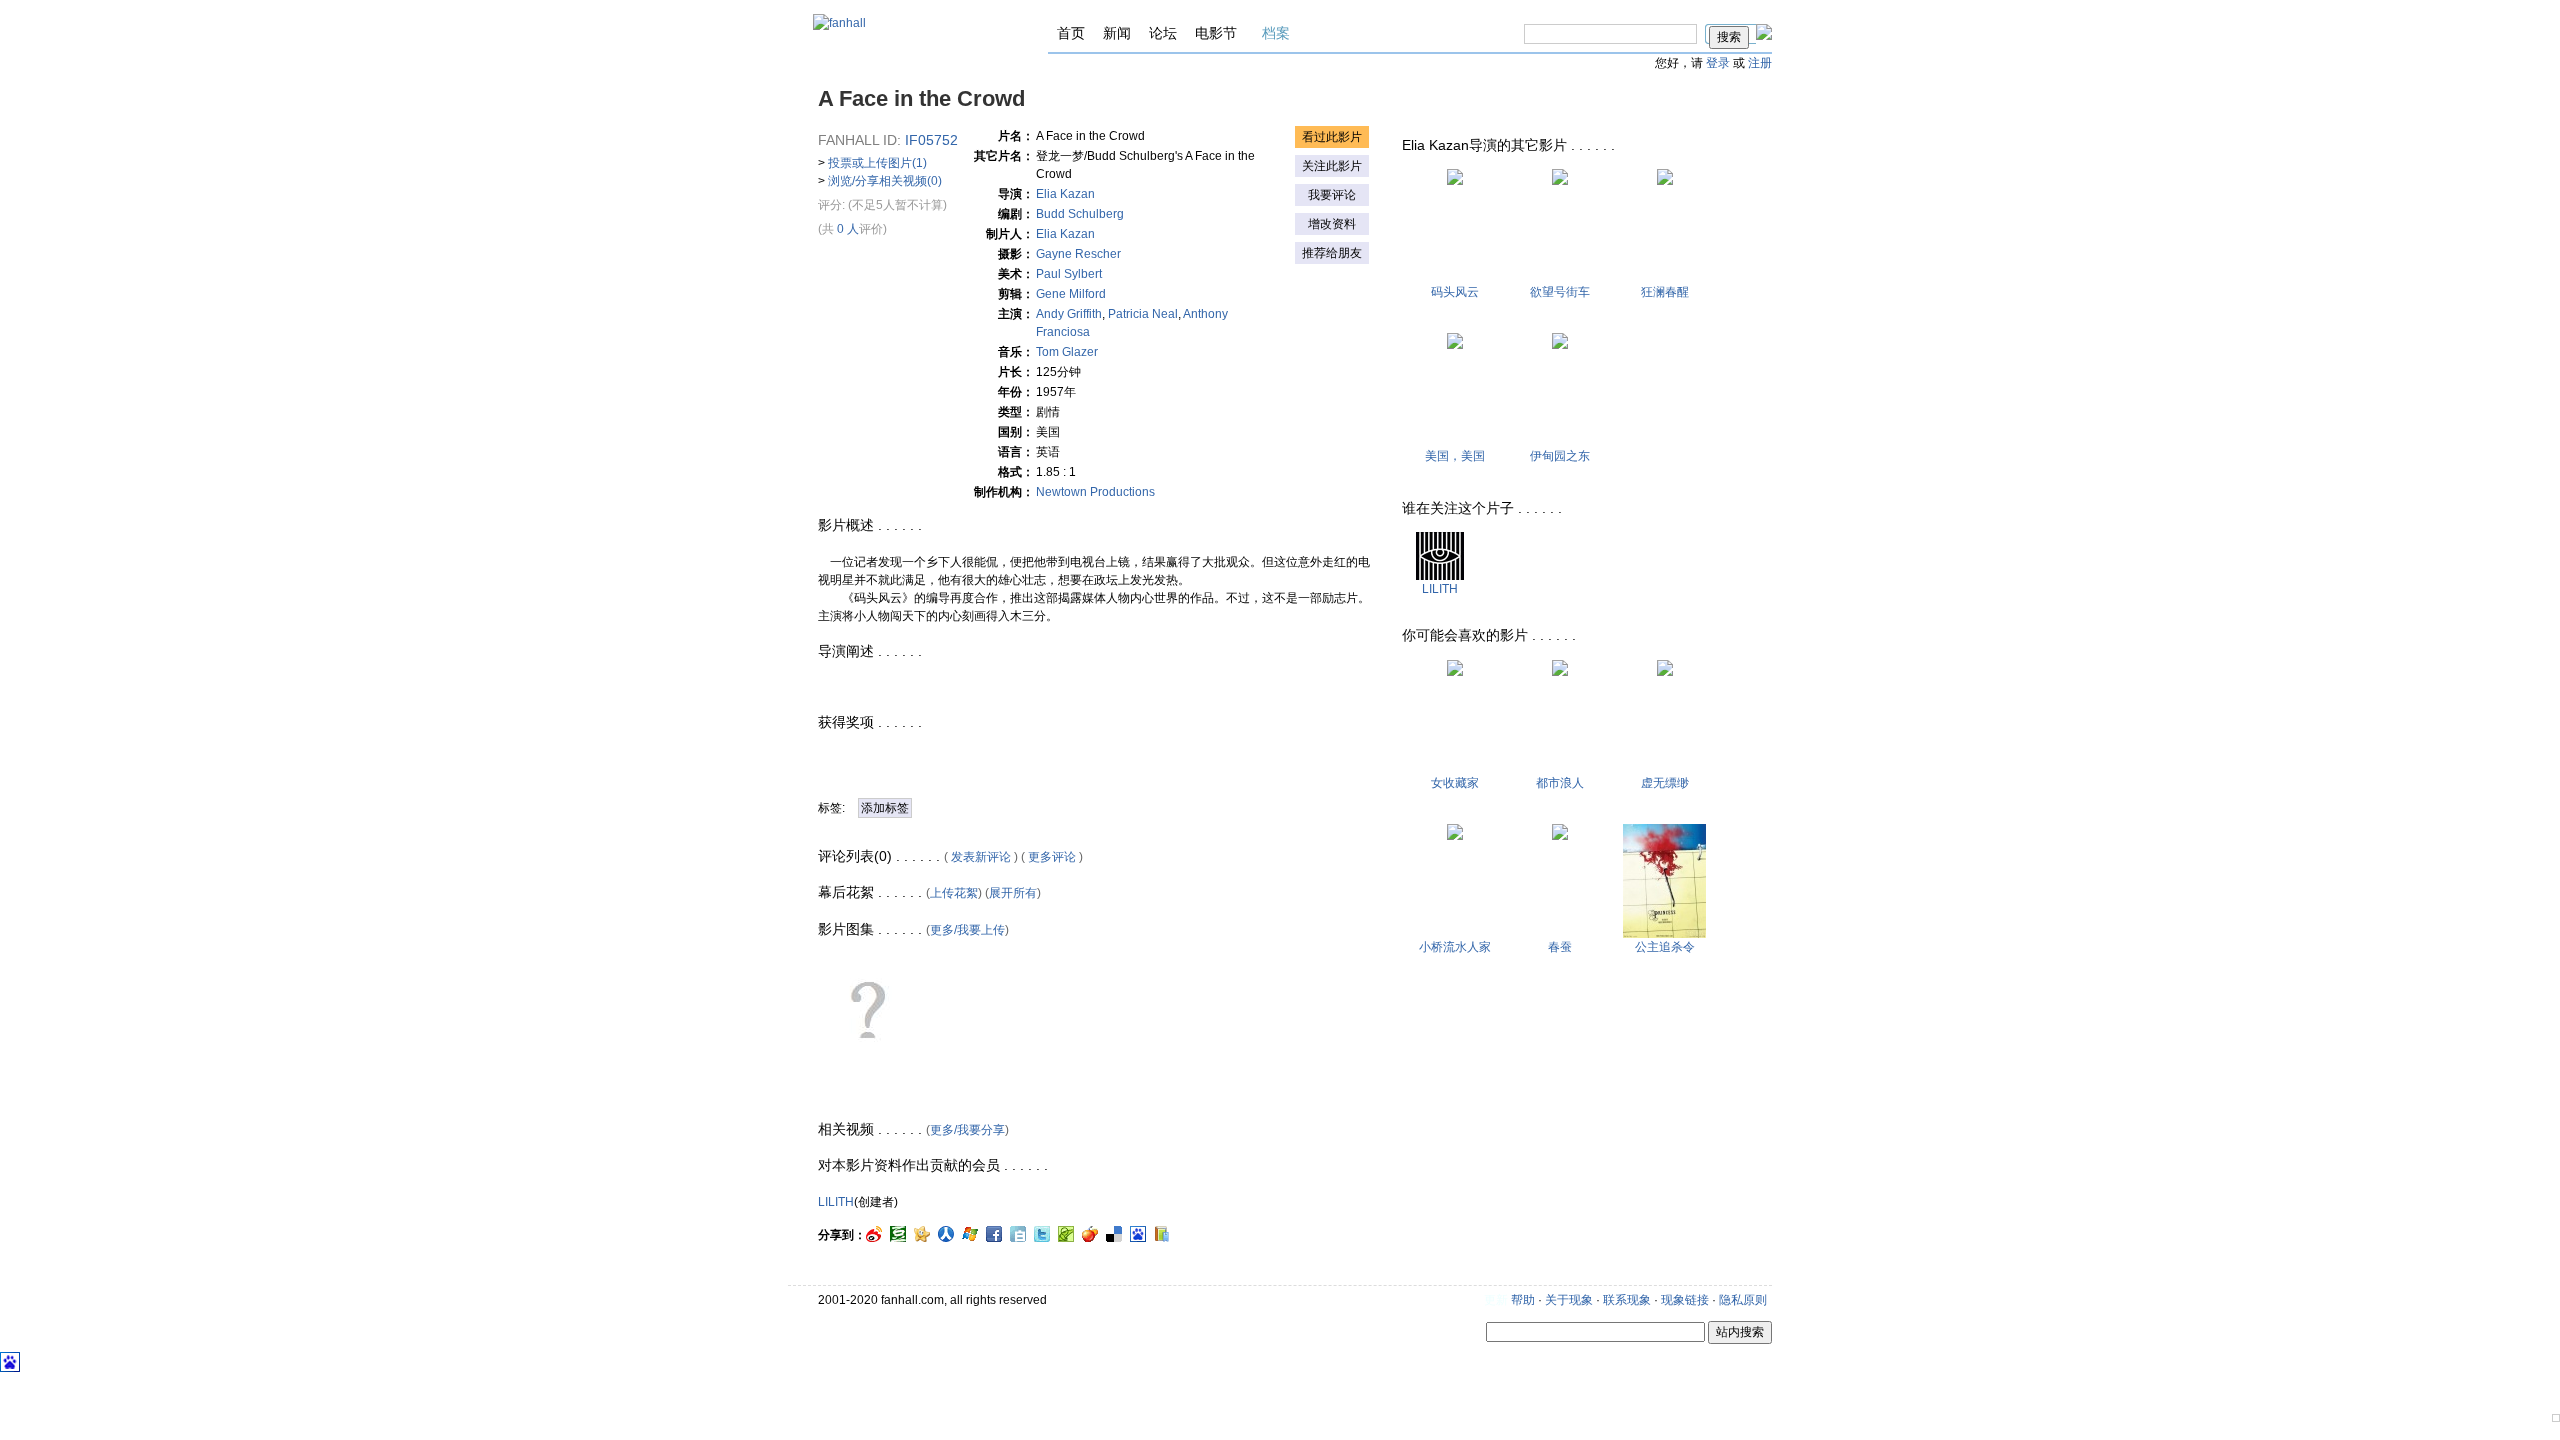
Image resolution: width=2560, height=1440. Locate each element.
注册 (1760, 63)
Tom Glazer (1067, 352)
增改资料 (1332, 224)
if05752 (931, 140)
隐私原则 (1743, 1300)
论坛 (1163, 33)
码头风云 (1455, 292)
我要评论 (1332, 195)
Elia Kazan (1065, 194)
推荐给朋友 (1332, 253)
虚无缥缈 (1665, 783)
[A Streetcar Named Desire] (1560, 181)
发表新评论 (981, 857)
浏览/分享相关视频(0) (885, 181)
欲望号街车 (1560, 292)
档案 (1276, 33)
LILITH (836, 1202)
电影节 (1216, 33)
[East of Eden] (1560, 345)
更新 (1496, 1300)
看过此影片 (1332, 137)
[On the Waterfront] (1455, 181)
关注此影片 (1332, 166)
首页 (1071, 33)
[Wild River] (1665, 181)
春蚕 (1560, 947)
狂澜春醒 (1665, 292)
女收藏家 (1455, 783)
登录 (1718, 63)
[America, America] (1455, 345)
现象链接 (1685, 1300)
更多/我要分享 (967, 1130)
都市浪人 (1560, 783)
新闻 (1117, 33)
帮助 (1523, 1300)
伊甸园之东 (1560, 456)
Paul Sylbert (1075, 274)
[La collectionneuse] (1455, 672)
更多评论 (1052, 857)
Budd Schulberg (1080, 214)
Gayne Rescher (1078, 254)
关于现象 (1569, 1300)
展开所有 (1013, 893)
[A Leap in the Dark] (1665, 672)
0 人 (848, 229)
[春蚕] (1560, 836)
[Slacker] (1560, 672)
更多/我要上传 (967, 930)
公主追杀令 (1665, 947)
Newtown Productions (1095, 492)
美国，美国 (1455, 456)
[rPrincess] (1664, 934)
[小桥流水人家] (1455, 836)
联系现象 (1627, 1300)
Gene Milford (1083, 294)
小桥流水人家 (1455, 947)
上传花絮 (954, 893)
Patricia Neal (1143, 314)
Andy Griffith (1069, 314)
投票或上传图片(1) (877, 163)
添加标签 (885, 808)
